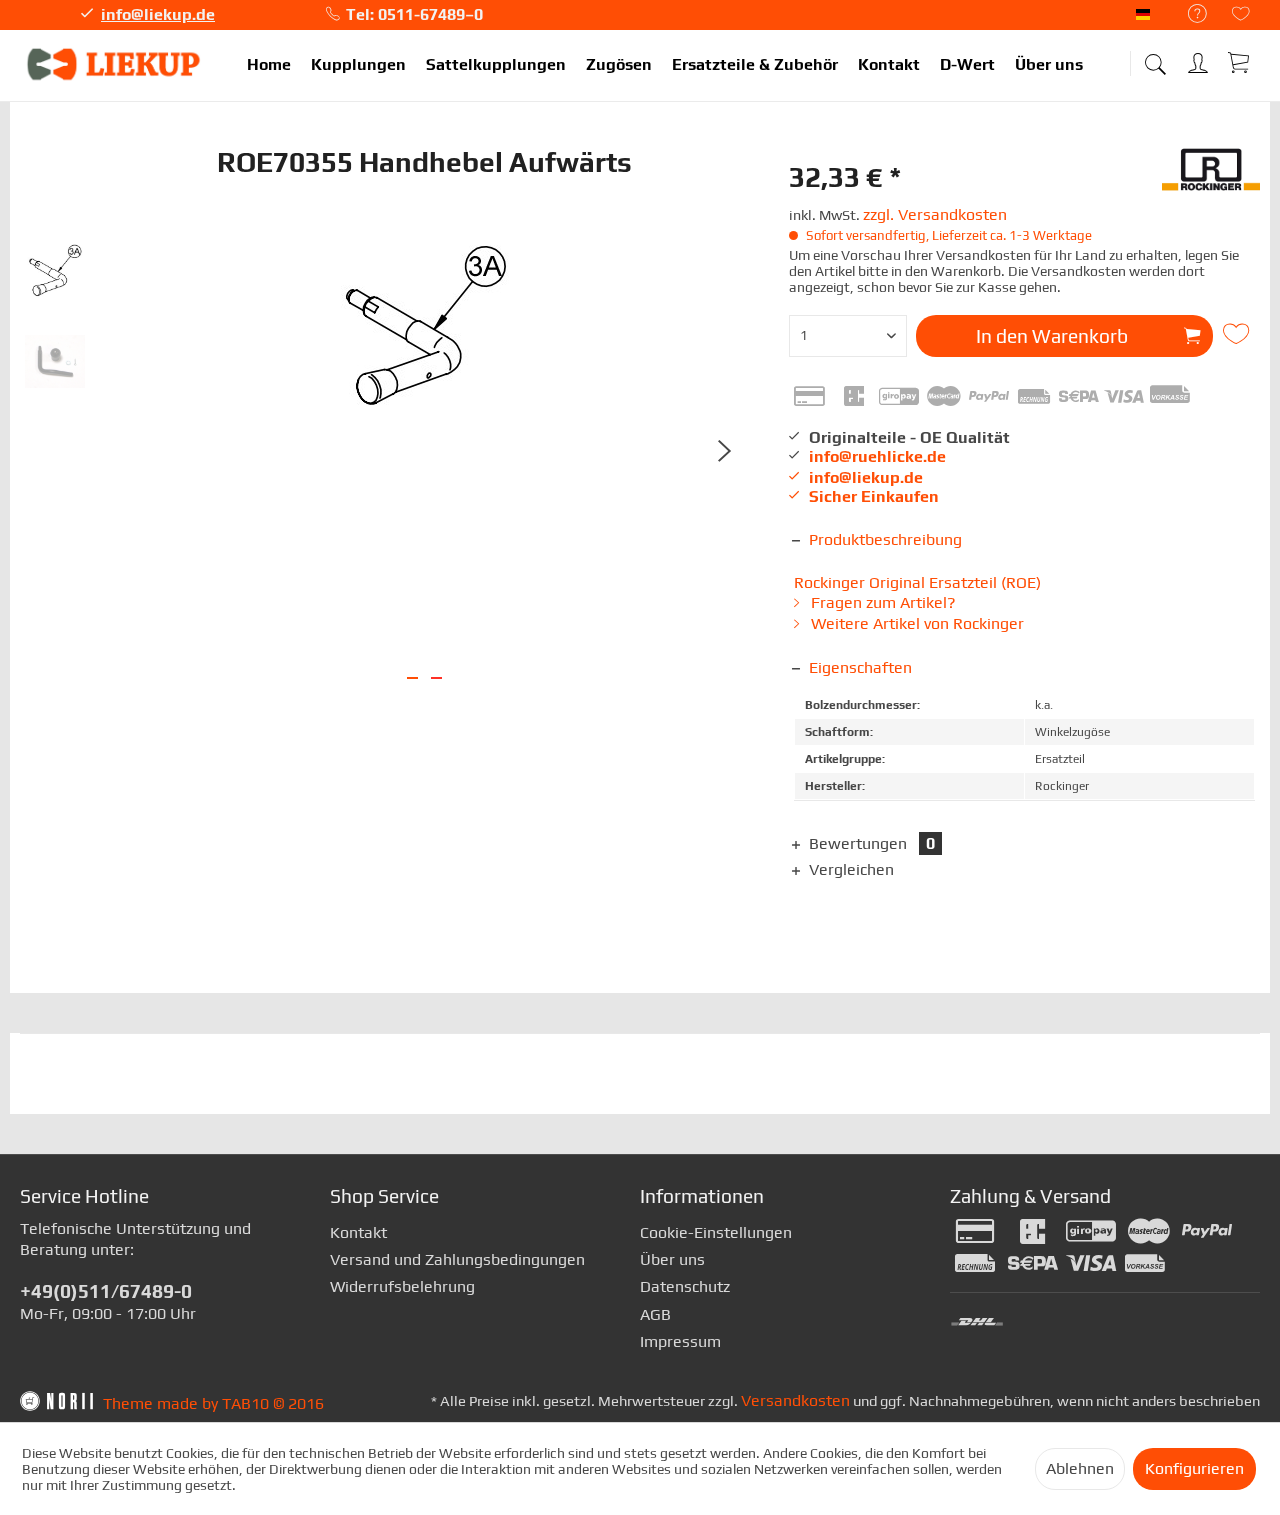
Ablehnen (1080, 1468)
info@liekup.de (158, 14)
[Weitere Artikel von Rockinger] (1211, 177)
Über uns (672, 1259)
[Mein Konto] (1200, 59)
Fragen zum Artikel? (881, 602)
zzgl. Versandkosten (935, 214)
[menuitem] (1187, 14)
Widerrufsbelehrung (402, 1286)
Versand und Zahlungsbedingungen (457, 1259)
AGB (655, 1314)
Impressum (680, 1341)
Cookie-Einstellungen (716, 1232)
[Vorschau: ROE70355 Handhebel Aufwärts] (55, 272)
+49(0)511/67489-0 (106, 1291)
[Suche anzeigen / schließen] (1155, 57)
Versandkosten (795, 1400)
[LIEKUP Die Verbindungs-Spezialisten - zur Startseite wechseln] (115, 65)
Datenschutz (685, 1286)
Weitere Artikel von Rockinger (915, 623)
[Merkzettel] (1241, 15)
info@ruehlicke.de (877, 456)
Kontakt (358, 1232)
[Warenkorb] (1240, 62)
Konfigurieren (1194, 1468)
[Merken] (1239, 334)
